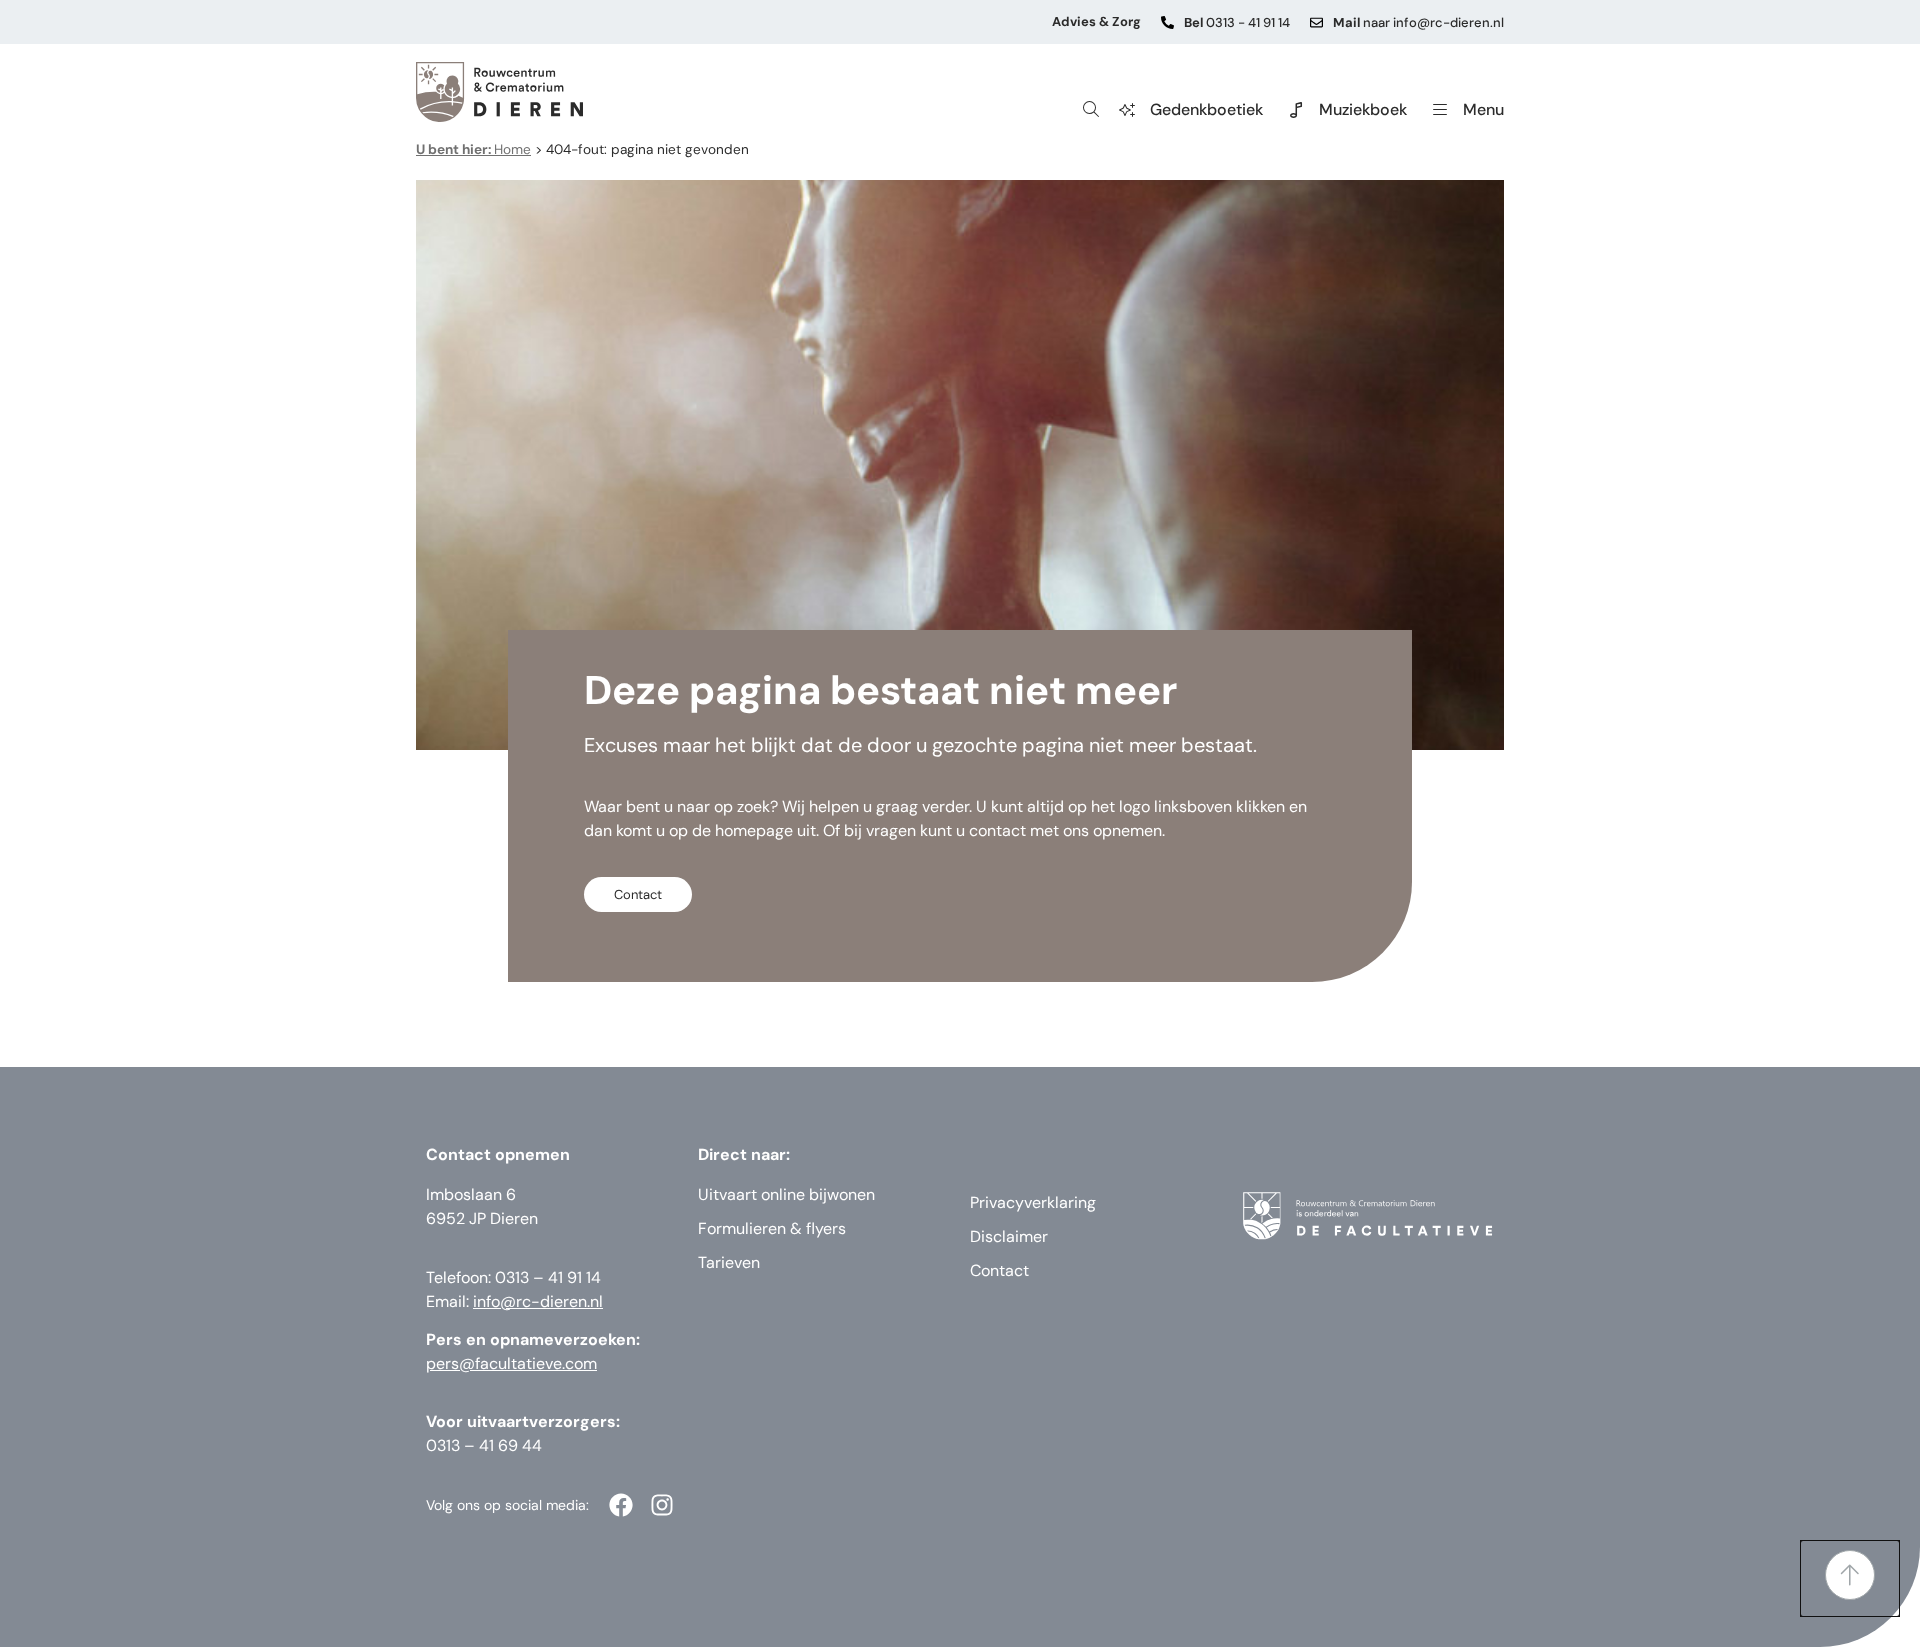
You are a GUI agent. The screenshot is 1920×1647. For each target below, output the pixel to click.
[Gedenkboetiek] (1127, 110)
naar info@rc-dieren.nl (1418, 22)
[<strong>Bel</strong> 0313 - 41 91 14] (1167, 22)
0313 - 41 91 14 (1237, 22)
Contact (999, 1270)
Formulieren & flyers (772, 1228)
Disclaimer (1009, 1236)
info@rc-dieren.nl (538, 1301)
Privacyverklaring (1033, 1202)
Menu (1483, 109)
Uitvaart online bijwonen (786, 1194)
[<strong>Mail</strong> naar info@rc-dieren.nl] (1316, 22)
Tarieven (729, 1262)
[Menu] (1440, 110)
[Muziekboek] (1296, 110)
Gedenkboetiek (1206, 109)
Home (473, 149)
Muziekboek (1363, 109)
